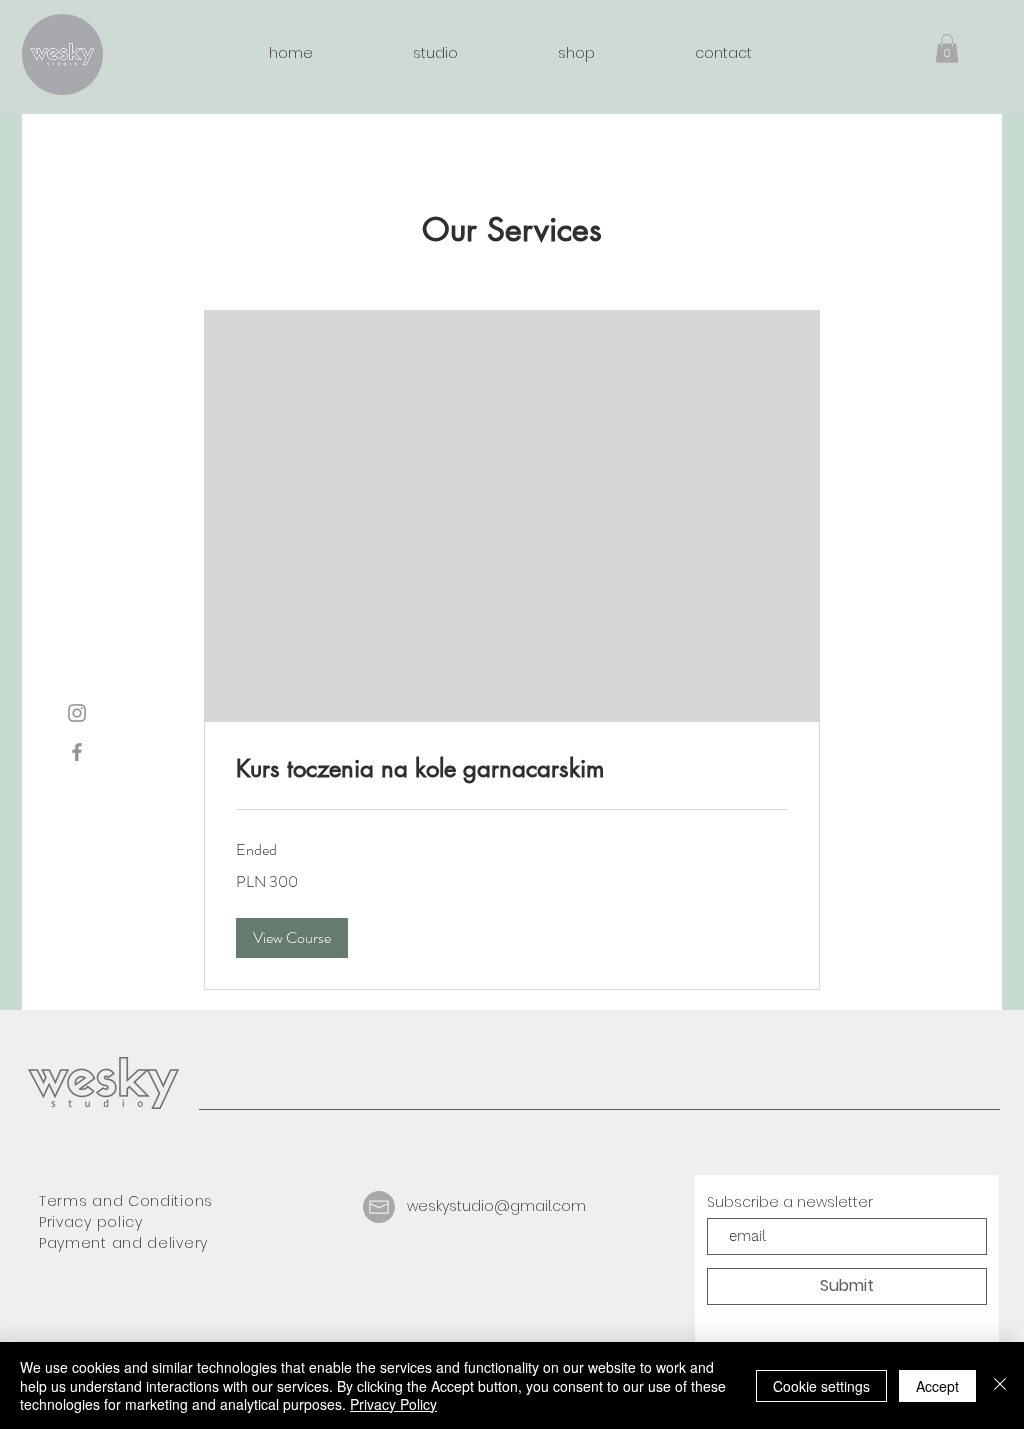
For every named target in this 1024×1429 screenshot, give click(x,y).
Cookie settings (821, 1386)
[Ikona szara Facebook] (77, 752)
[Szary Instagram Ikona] (77, 713)
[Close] (1000, 1385)
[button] (947, 48)
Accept (937, 1386)
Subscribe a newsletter (790, 1202)
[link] (512, 769)
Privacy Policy (393, 1404)
